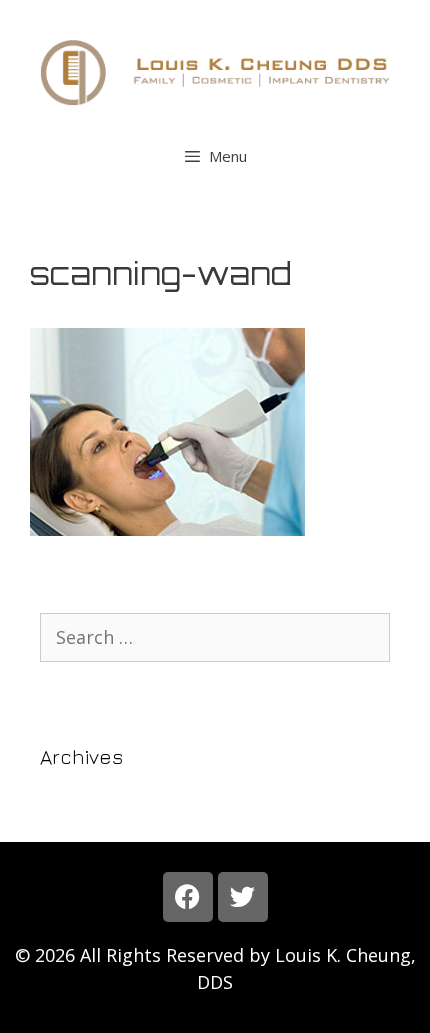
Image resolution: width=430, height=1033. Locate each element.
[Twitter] (243, 897)
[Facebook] (188, 897)
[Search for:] (215, 637)
